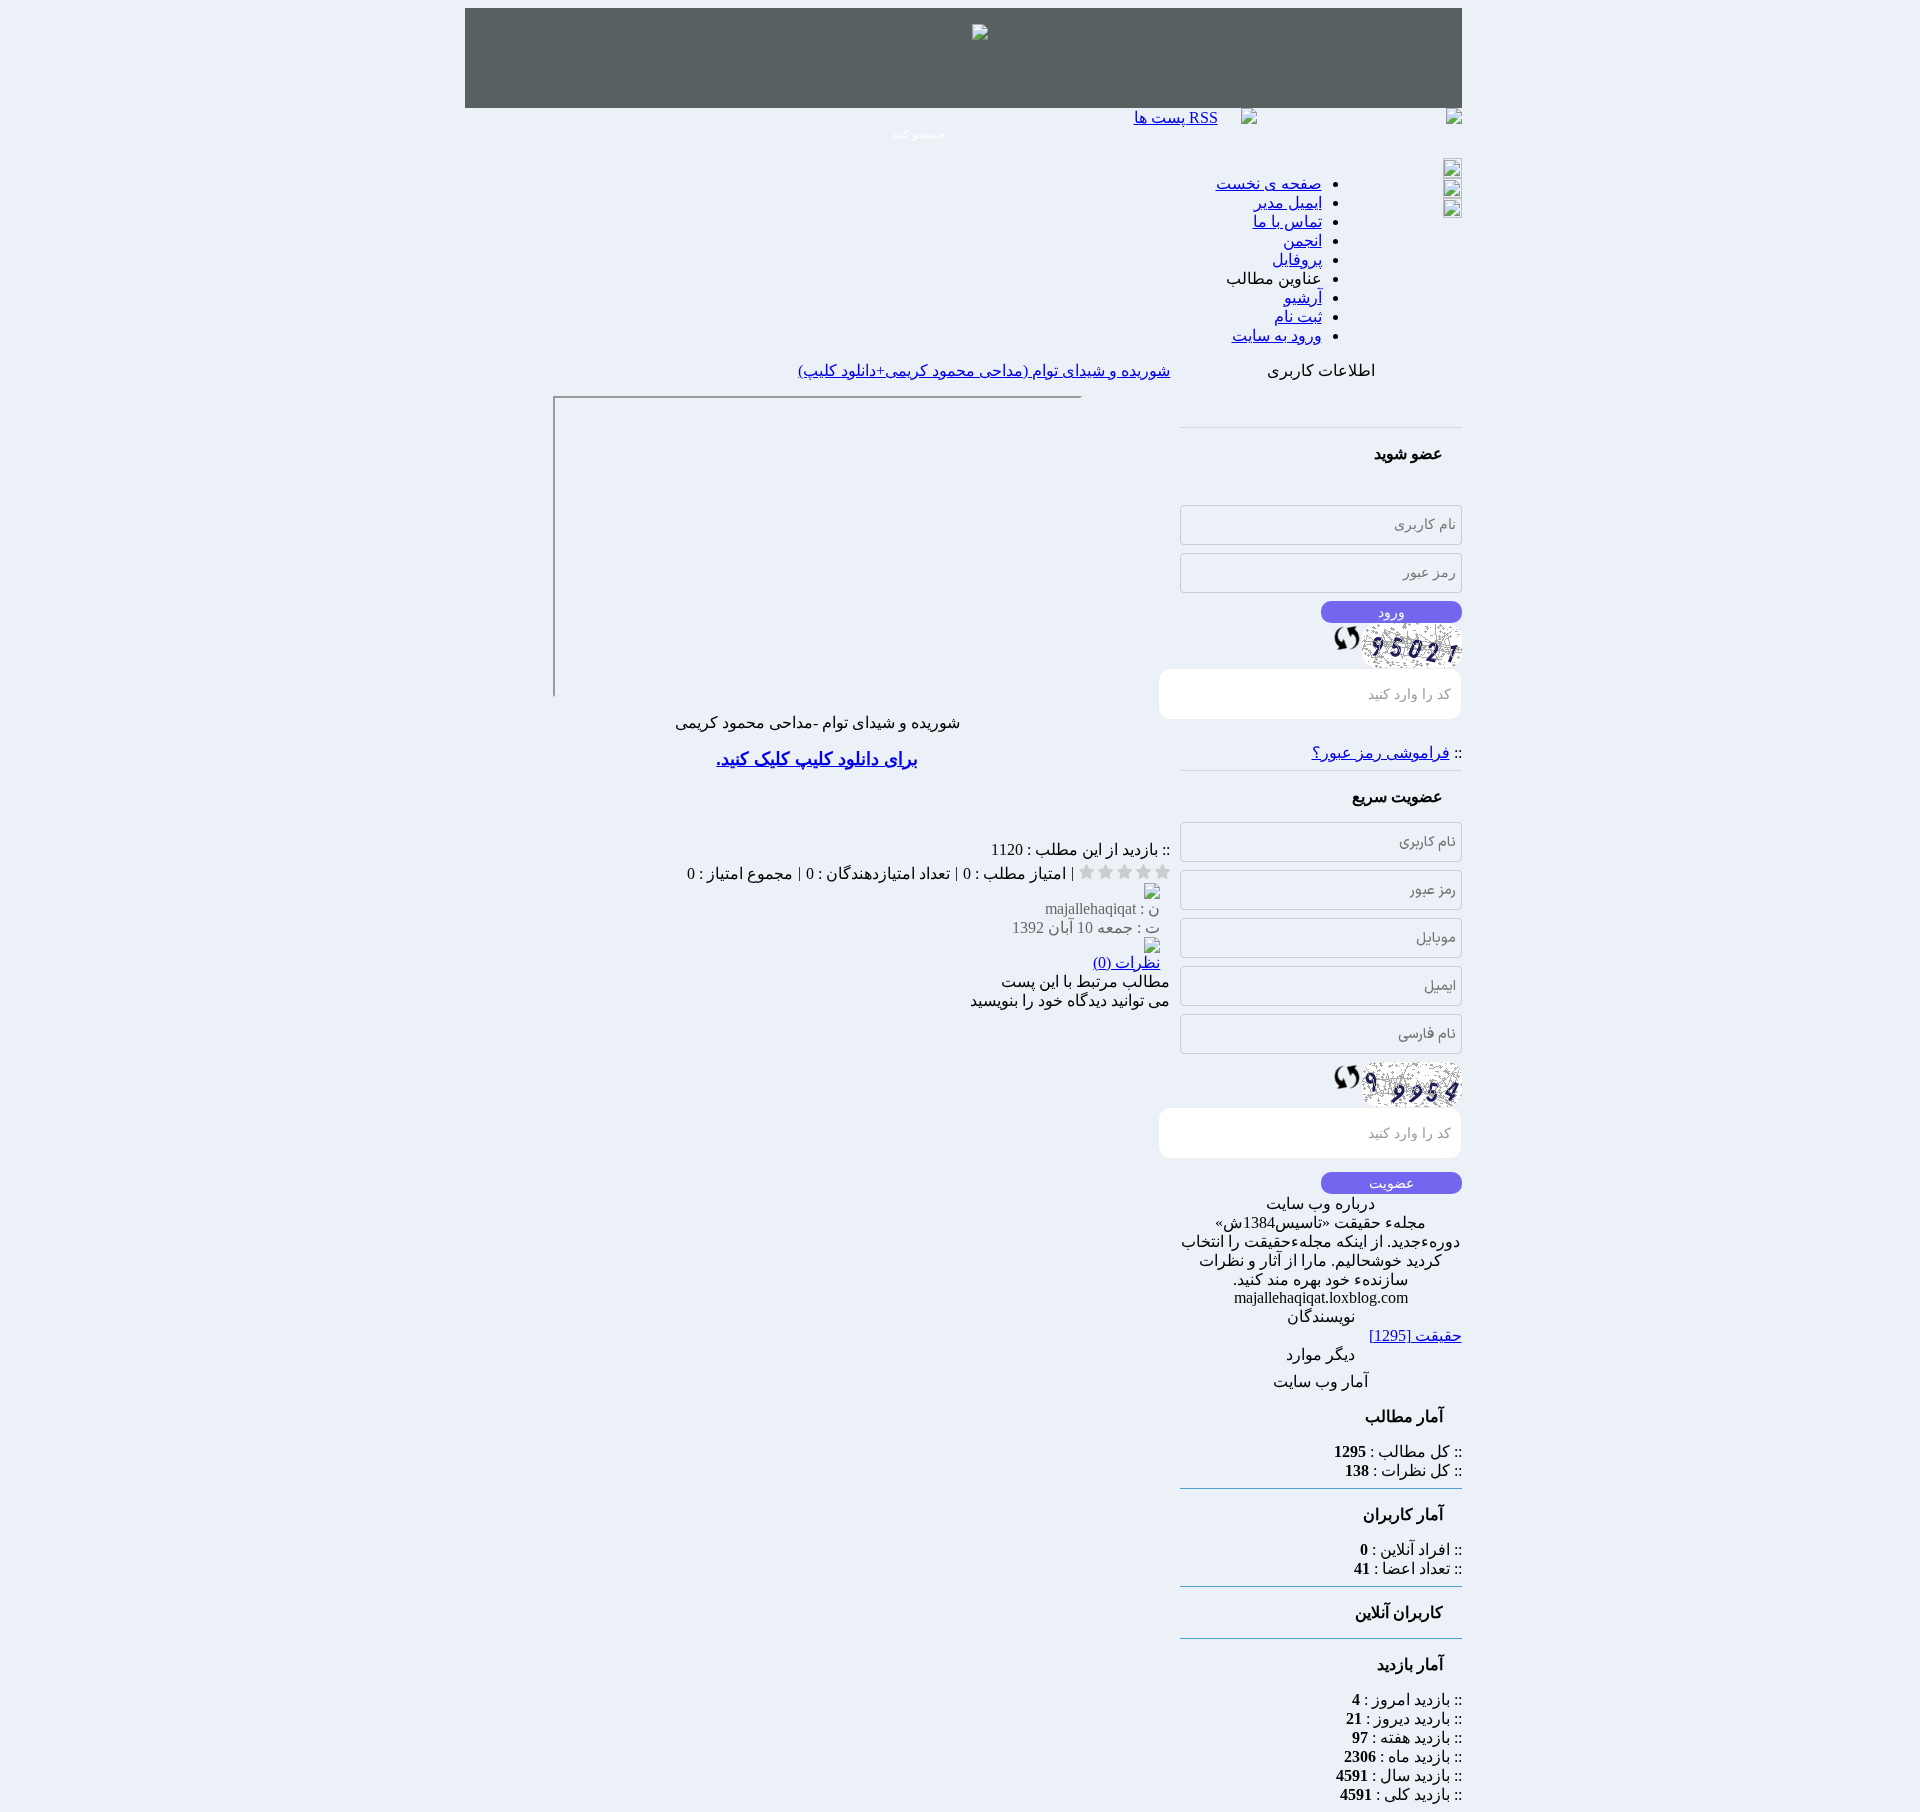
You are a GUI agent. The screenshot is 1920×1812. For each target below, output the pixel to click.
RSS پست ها (1176, 117)
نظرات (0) (1126, 962)
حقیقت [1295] (1415, 1335)
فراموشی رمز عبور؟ (1381, 752)
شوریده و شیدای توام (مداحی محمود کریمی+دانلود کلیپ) (984, 370)
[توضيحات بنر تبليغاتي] (980, 34)
